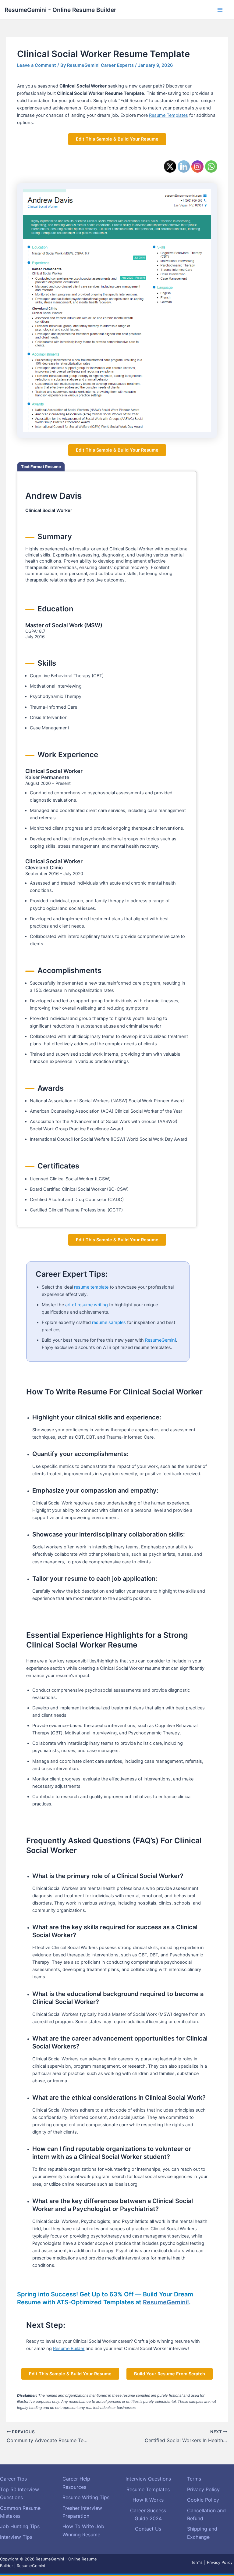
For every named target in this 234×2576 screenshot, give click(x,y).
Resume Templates (168, 115)
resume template (91, 1287)
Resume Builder (69, 2349)
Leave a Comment (37, 65)
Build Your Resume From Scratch (170, 2374)
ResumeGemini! (166, 2302)
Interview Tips (16, 2537)
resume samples (109, 1322)
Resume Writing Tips (86, 2497)
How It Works (148, 2500)
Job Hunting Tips (20, 2526)
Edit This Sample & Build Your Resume (117, 139)
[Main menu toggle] (220, 10)
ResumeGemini (160, 1340)
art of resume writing (87, 1305)
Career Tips (13, 2479)
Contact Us (148, 2529)
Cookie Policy (203, 2500)
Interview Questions (148, 2479)
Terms (194, 2479)
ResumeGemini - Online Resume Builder (60, 10)
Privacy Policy (203, 2489)
